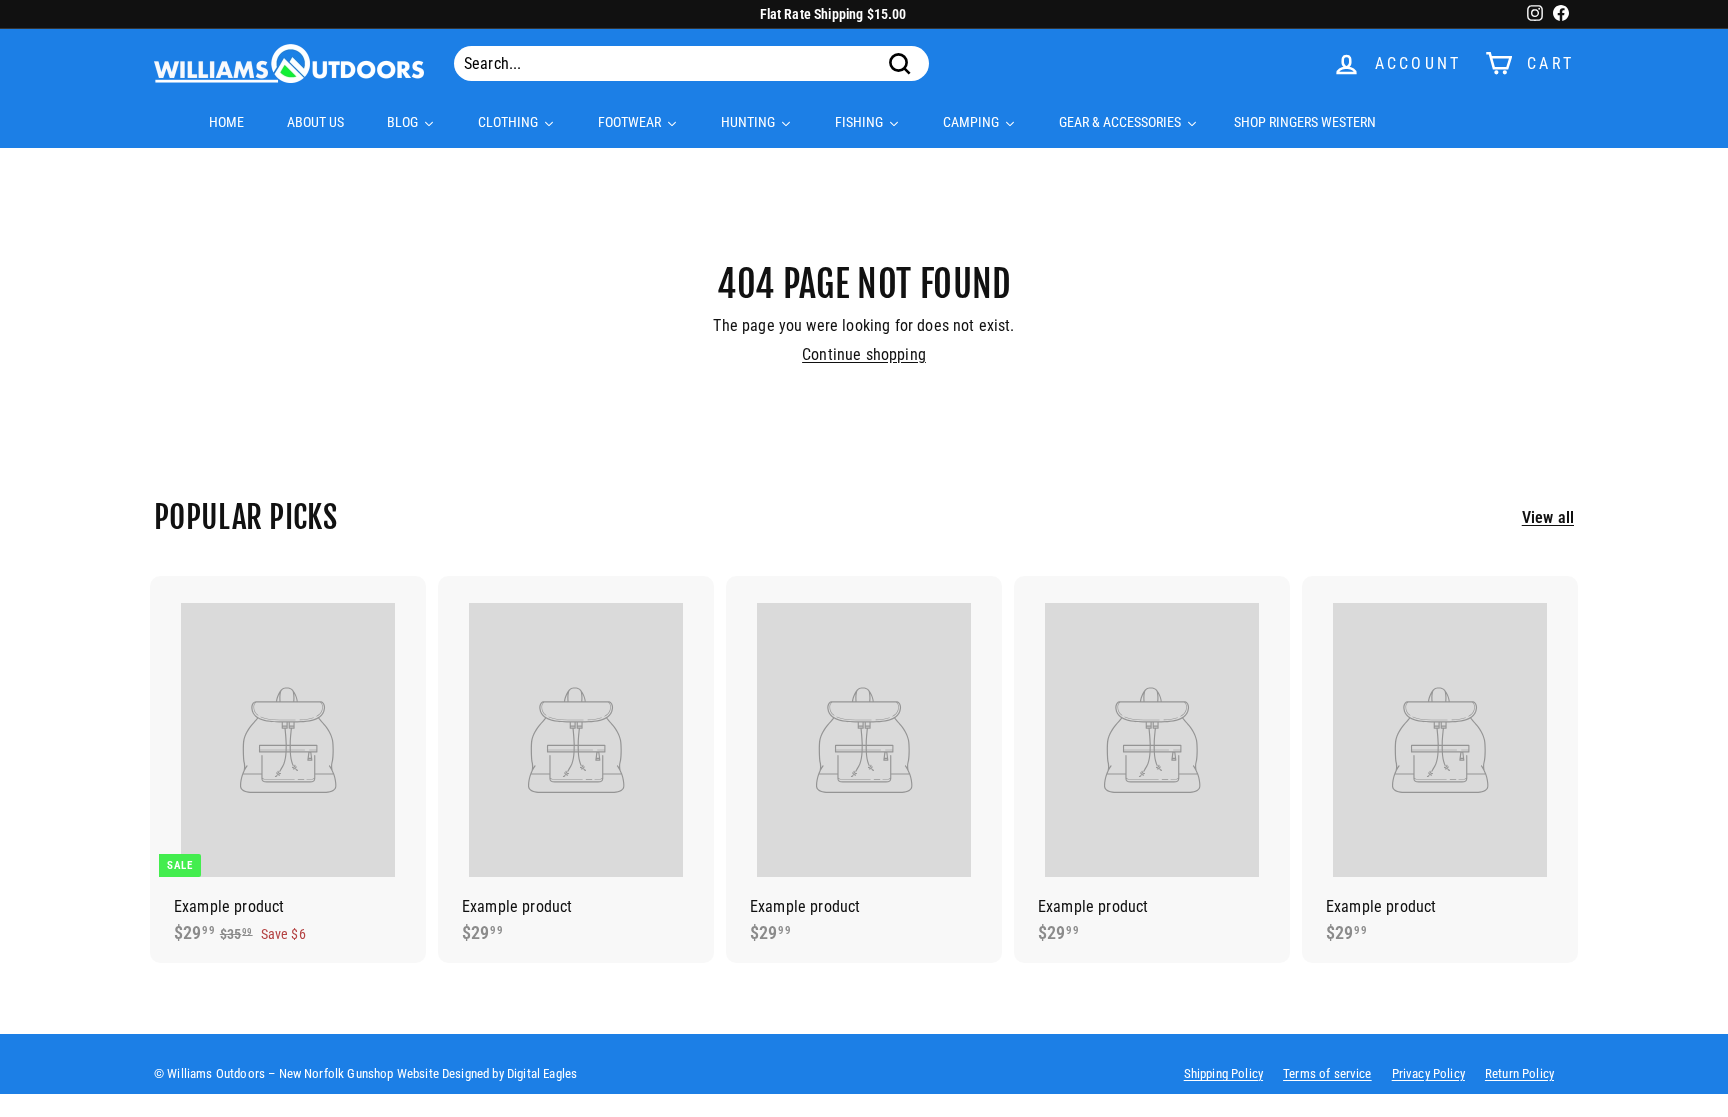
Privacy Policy (1428, 1073)
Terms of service (1327, 1073)
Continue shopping (864, 354)
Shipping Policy (1223, 1073)
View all (1548, 517)
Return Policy (1519, 1073)
